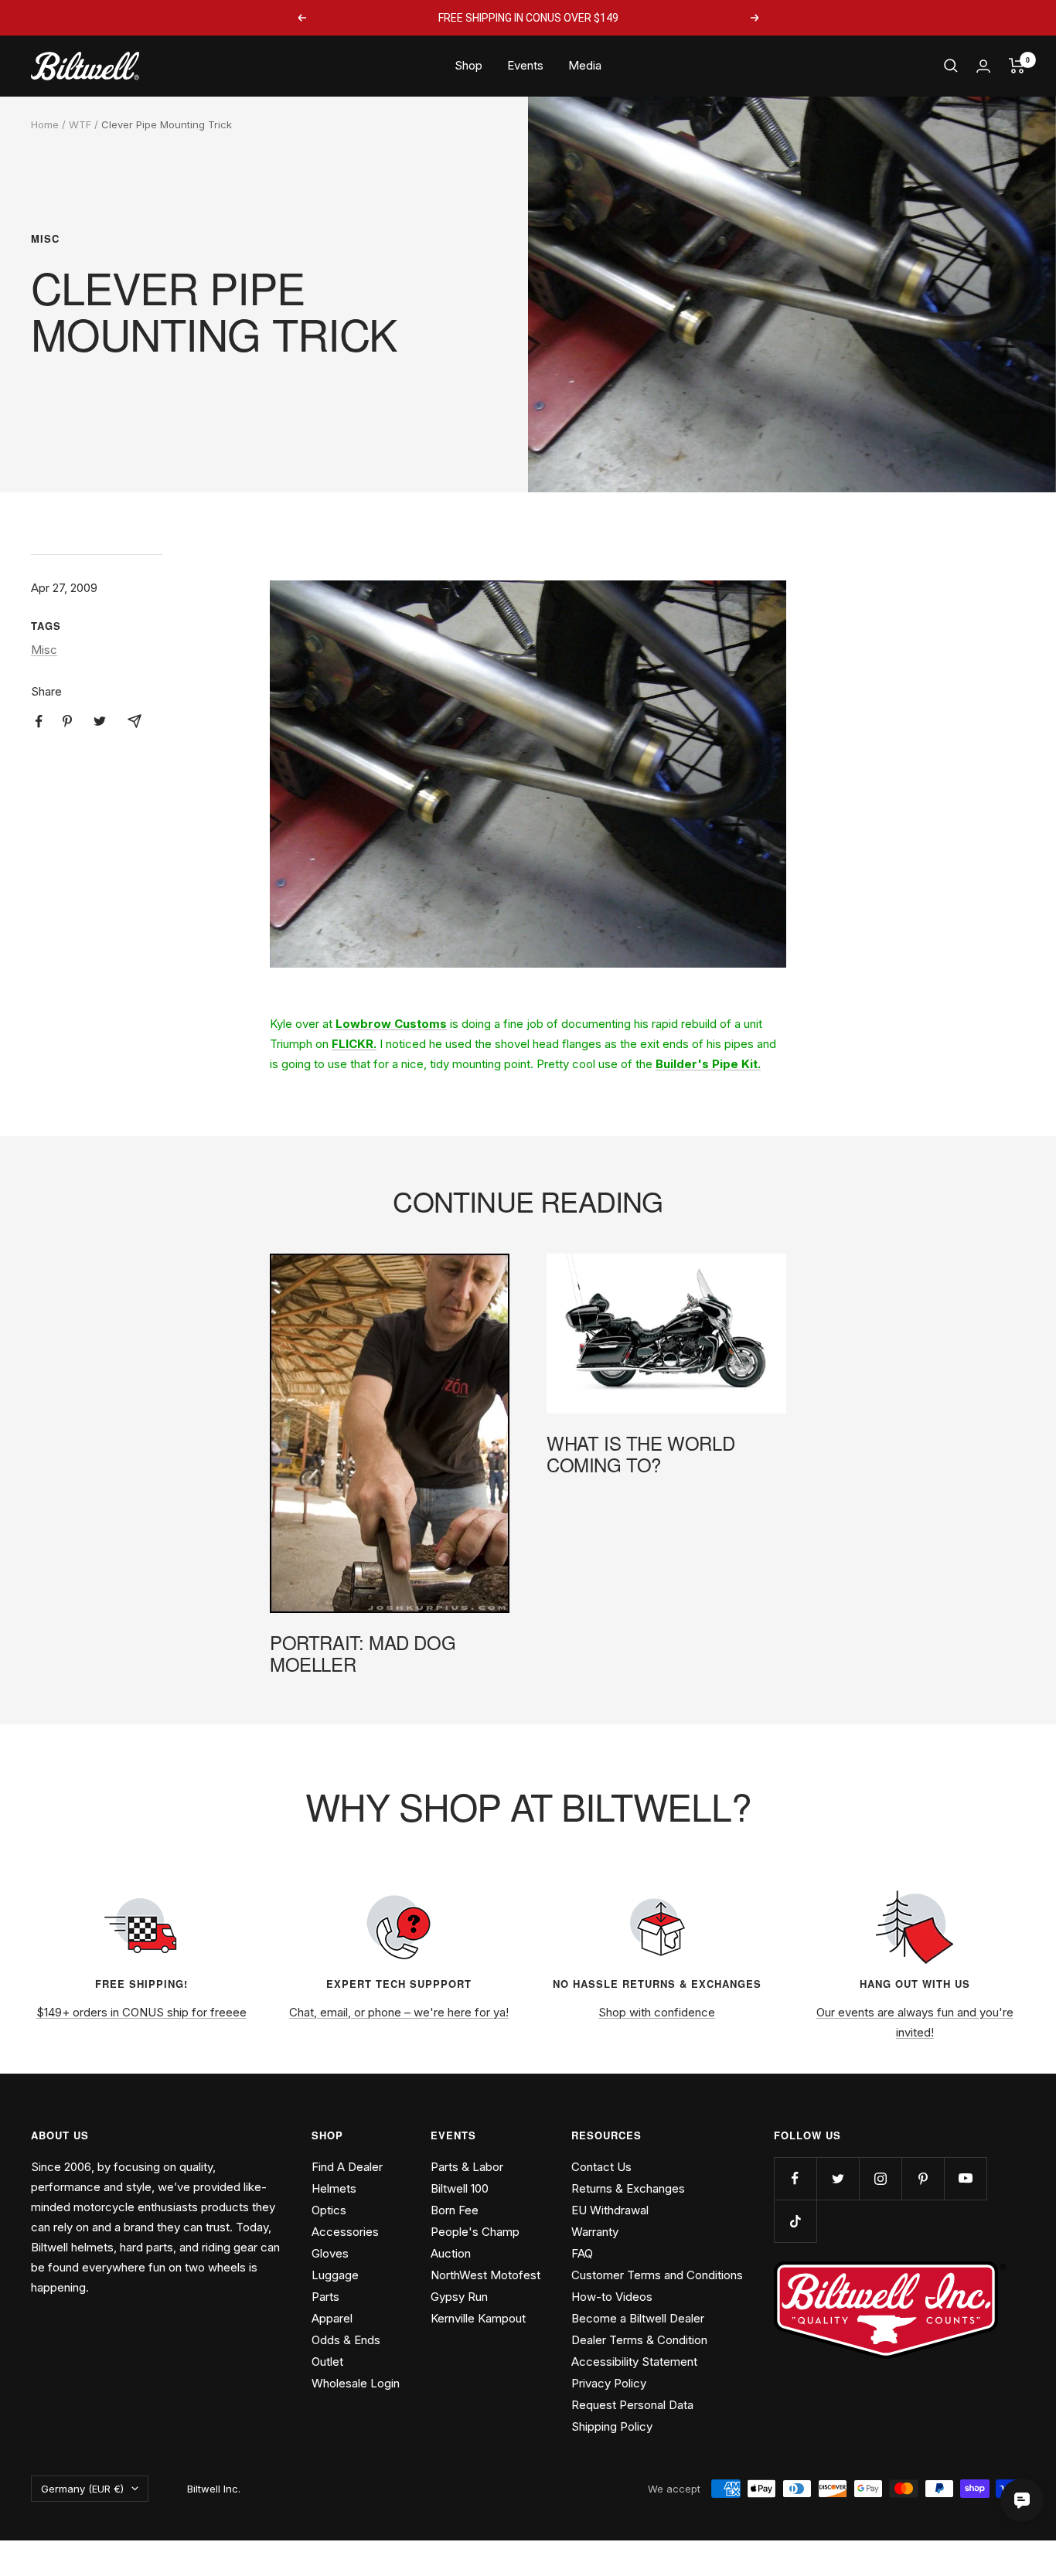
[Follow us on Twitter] (838, 2178)
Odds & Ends (346, 2340)
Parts (325, 2297)
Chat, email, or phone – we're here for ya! (399, 2012)
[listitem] (39, 721)
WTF (80, 124)
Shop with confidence (657, 2012)
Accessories (345, 2232)
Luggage (335, 2275)
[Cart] (1017, 66)
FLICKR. (354, 1044)
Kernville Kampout (478, 2318)
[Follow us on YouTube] (965, 2178)
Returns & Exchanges (628, 2188)
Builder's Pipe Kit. (708, 1064)
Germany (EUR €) (82, 2489)
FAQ (582, 2253)
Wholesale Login (356, 2383)
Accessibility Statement (634, 2362)
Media (585, 65)
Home (45, 124)
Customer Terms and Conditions (657, 2275)
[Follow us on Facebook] (795, 2178)
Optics (329, 2210)
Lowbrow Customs (391, 1024)
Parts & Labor (467, 2167)
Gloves (330, 2253)
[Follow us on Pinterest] (923, 2178)
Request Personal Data (632, 2405)
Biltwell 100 (460, 2188)
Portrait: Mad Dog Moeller (363, 1653)
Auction (451, 2253)
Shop (468, 65)
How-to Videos (612, 2297)
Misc (45, 239)
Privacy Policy (609, 2383)
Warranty (595, 2232)
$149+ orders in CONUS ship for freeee (141, 2012)
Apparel (332, 2318)
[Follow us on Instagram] (880, 2178)
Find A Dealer (347, 2167)
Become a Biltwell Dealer (638, 2318)
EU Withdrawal (610, 2210)
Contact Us (601, 2167)
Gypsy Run (459, 2297)
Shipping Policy (612, 2426)
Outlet (327, 2362)
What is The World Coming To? (640, 1453)
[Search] (951, 66)
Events (525, 65)
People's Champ (475, 2232)
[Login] (983, 66)
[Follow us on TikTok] (795, 2221)
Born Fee (455, 2210)
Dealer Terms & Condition (639, 2340)
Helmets (334, 2188)
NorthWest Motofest (485, 2275)
